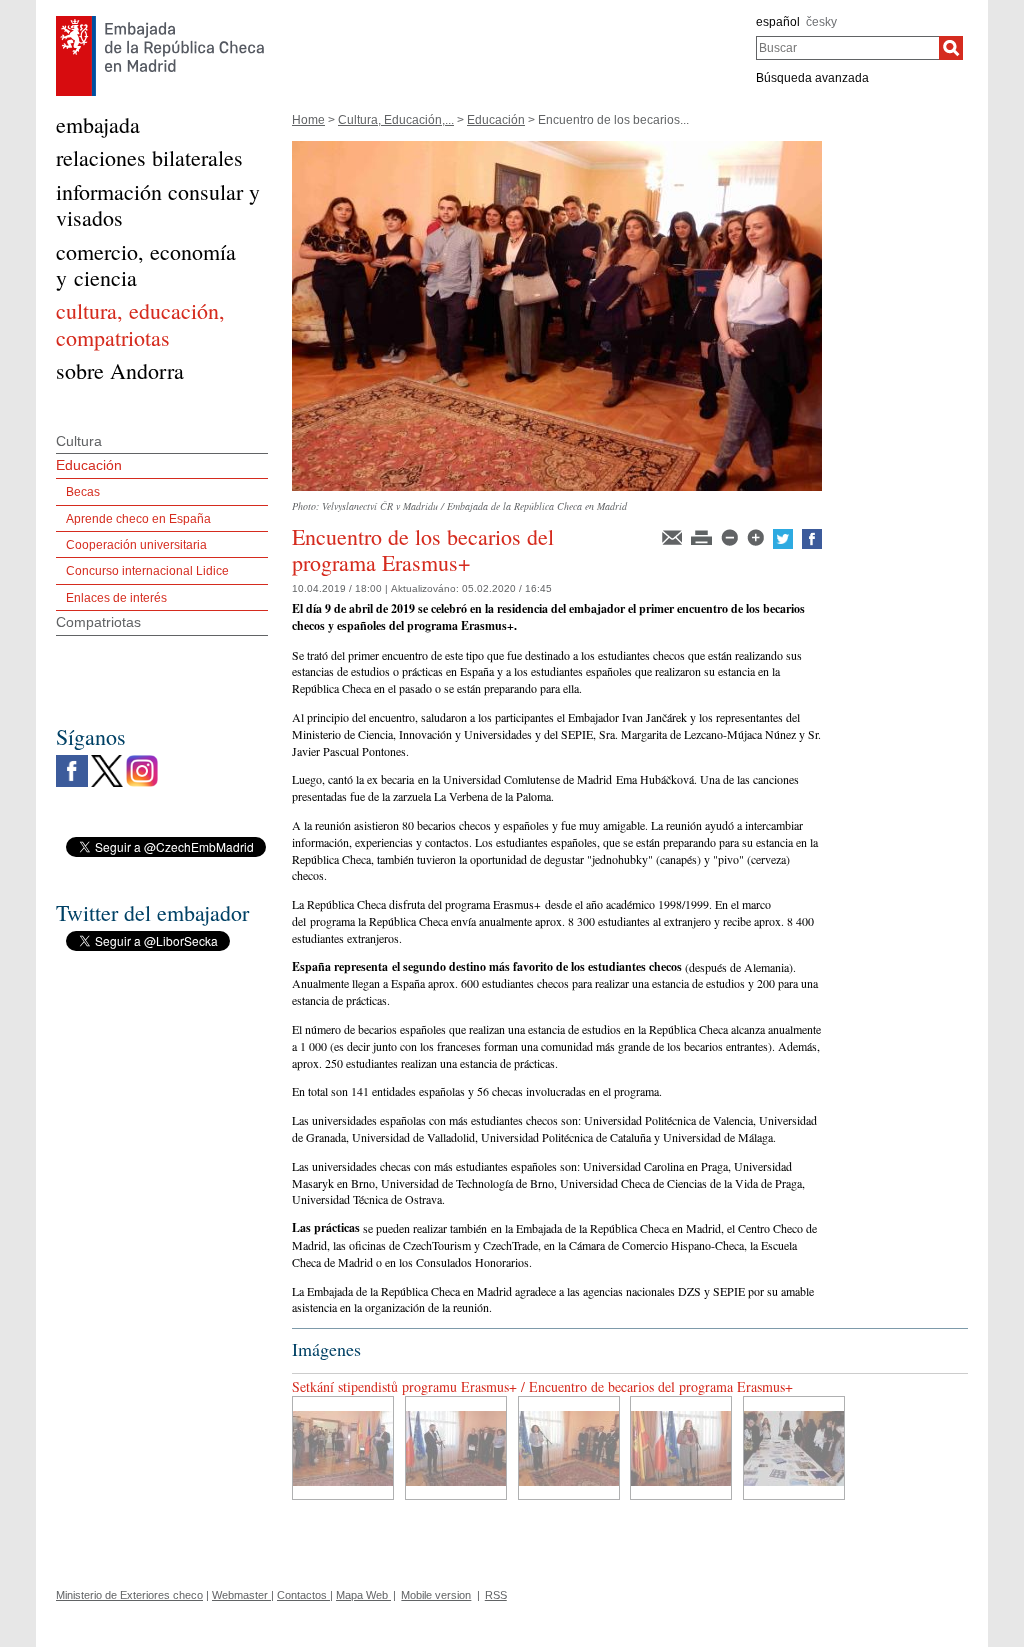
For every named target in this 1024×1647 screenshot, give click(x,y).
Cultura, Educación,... (396, 120)
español (778, 22)
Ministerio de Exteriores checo (129, 1595)
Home (308, 120)
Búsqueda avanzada (812, 78)
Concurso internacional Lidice (147, 571)
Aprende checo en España (138, 519)
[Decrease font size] (731, 536)
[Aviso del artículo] (673, 536)
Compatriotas (98, 622)
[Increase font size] (757, 536)
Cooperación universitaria (136, 545)
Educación (496, 120)
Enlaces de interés (116, 598)
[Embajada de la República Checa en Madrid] (160, 21)
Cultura (79, 441)
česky (821, 22)
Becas (83, 492)
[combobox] (847, 48)
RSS (496, 1595)
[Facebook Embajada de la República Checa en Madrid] (72, 760)
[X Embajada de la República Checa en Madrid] (107, 760)
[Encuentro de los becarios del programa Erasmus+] (557, 148)
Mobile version (436, 1595)
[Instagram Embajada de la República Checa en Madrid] (142, 760)
